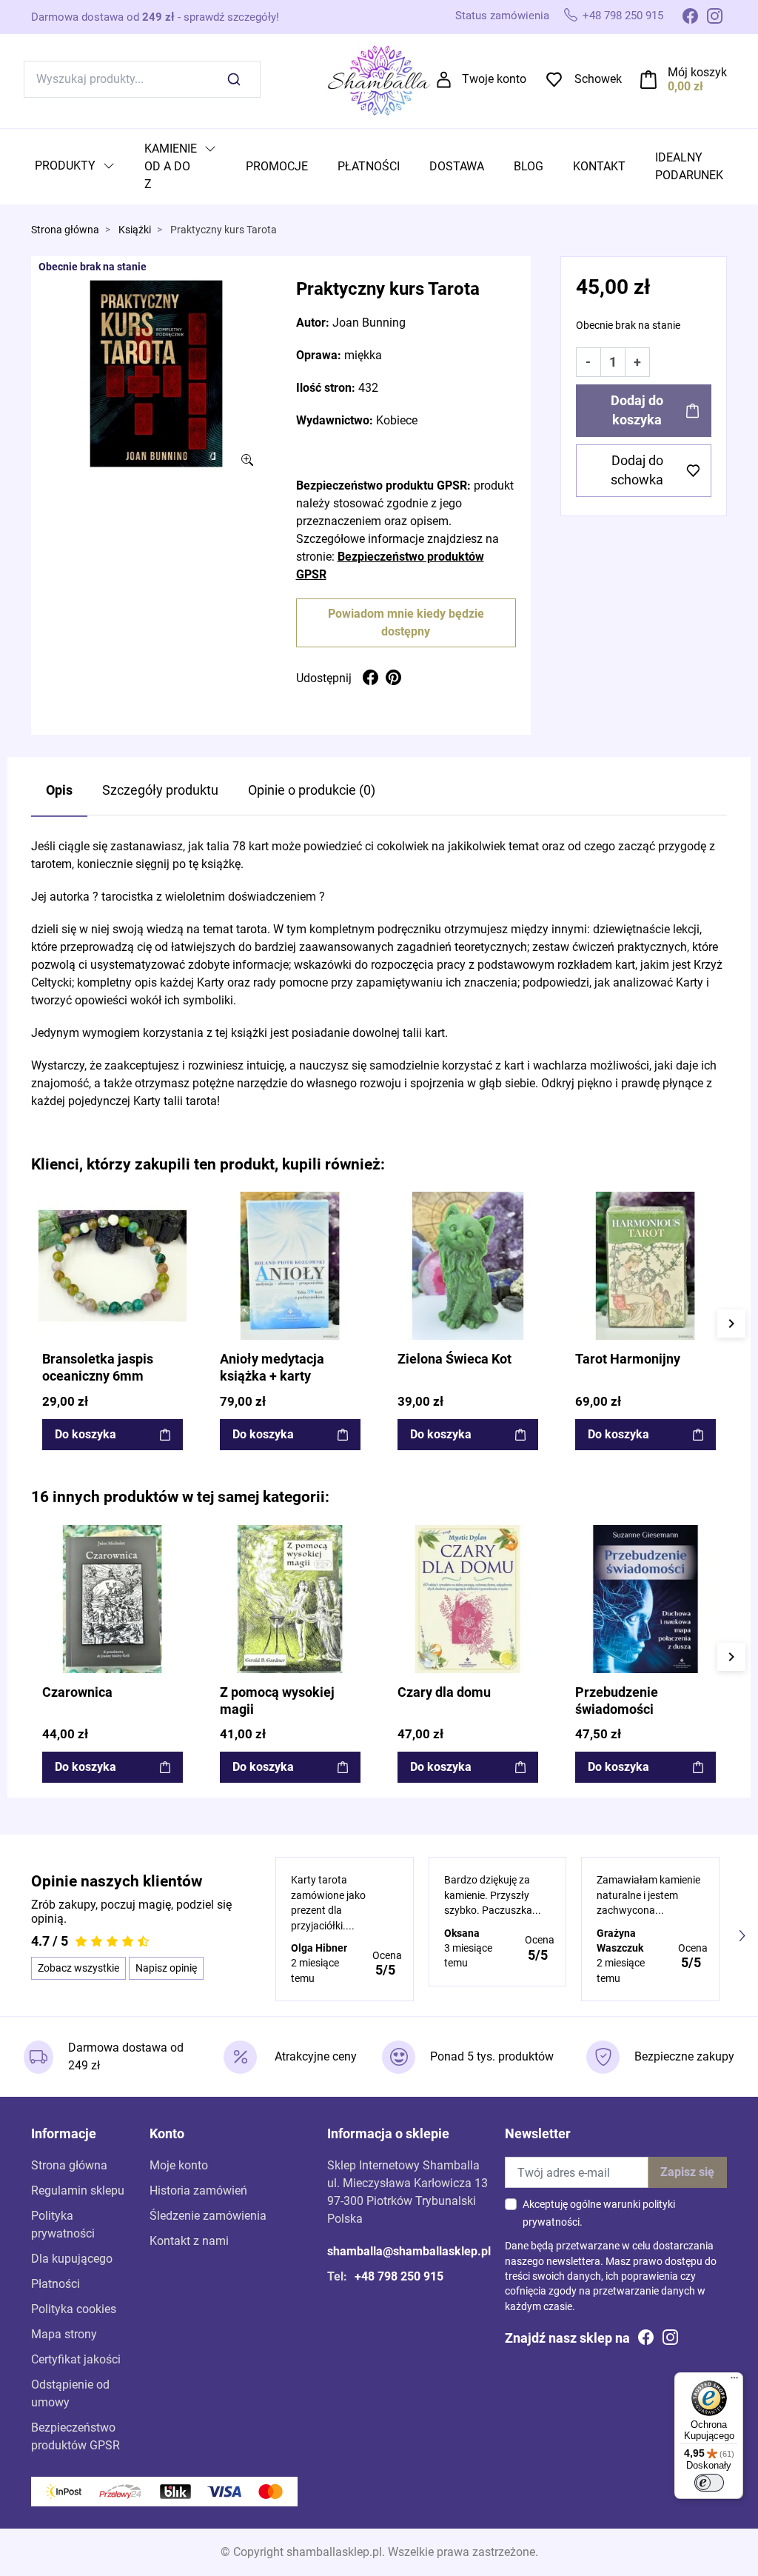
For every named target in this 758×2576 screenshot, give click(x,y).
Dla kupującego (72, 2259)
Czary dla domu (444, 1692)
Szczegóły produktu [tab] (160, 790)
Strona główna (65, 230)
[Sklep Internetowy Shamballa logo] (379, 78)
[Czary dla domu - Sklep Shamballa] (468, 1599)
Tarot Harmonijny (628, 1359)
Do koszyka (85, 1434)
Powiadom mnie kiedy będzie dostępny (406, 623)
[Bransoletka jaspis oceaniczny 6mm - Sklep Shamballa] (113, 1266)
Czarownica (77, 1692)
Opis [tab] (59, 790)
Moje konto (179, 2165)
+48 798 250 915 (623, 16)
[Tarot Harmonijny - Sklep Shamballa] (645, 1266)
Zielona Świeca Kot (455, 1359)
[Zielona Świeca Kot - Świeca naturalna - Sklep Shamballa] (468, 1266)
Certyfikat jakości (76, 2359)
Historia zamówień (198, 2190)
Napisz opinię (166, 1968)
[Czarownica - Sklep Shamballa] (113, 1599)
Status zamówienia (502, 16)
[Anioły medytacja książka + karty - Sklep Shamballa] (290, 1266)
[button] (684, 79)
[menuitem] (75, 167)
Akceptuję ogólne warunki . (599, 2213)
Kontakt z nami (189, 2241)
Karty (211, 982)
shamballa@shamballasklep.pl (409, 2251)
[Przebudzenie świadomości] (645, 1599)
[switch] (709, 2483)
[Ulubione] (174, 1204)
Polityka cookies (74, 2309)
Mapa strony (64, 2334)
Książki (135, 230)
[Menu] (734, 2381)
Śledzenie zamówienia (208, 2216)
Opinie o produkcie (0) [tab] (312, 790)
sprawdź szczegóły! (231, 17)
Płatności (56, 2284)
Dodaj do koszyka (637, 410)
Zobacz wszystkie (78, 1968)
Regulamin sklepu (78, 2190)
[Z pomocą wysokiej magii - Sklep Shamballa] (290, 1599)
